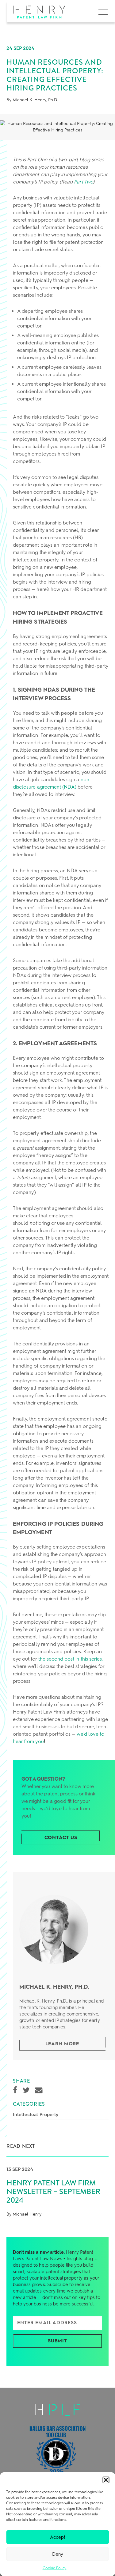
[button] (106, 2480)
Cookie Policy (55, 2568)
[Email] (39, 2090)
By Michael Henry (24, 2214)
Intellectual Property (36, 2115)
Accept (58, 2537)
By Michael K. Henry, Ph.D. (32, 100)
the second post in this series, (71, 1659)
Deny (58, 2554)
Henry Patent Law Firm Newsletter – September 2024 (53, 2192)
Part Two (83, 182)
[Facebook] (15, 2090)
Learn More (62, 2044)
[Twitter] (26, 2090)
